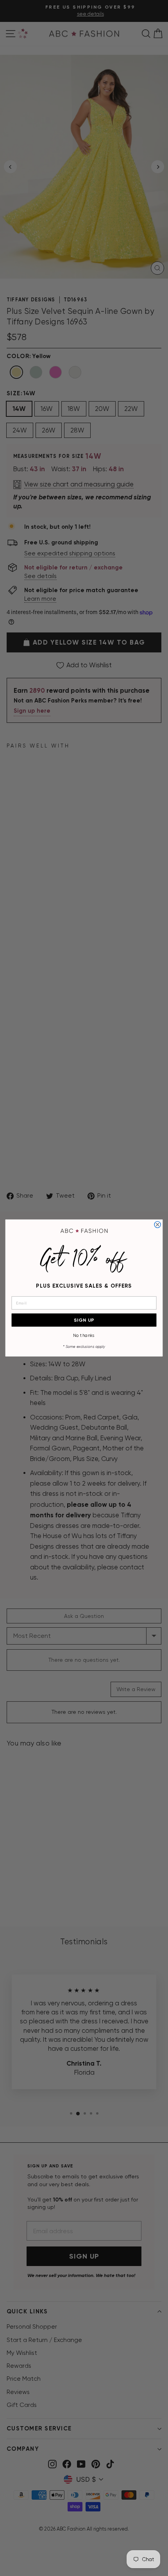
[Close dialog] (157, 1225)
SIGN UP (84, 1320)
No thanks (84, 1336)
